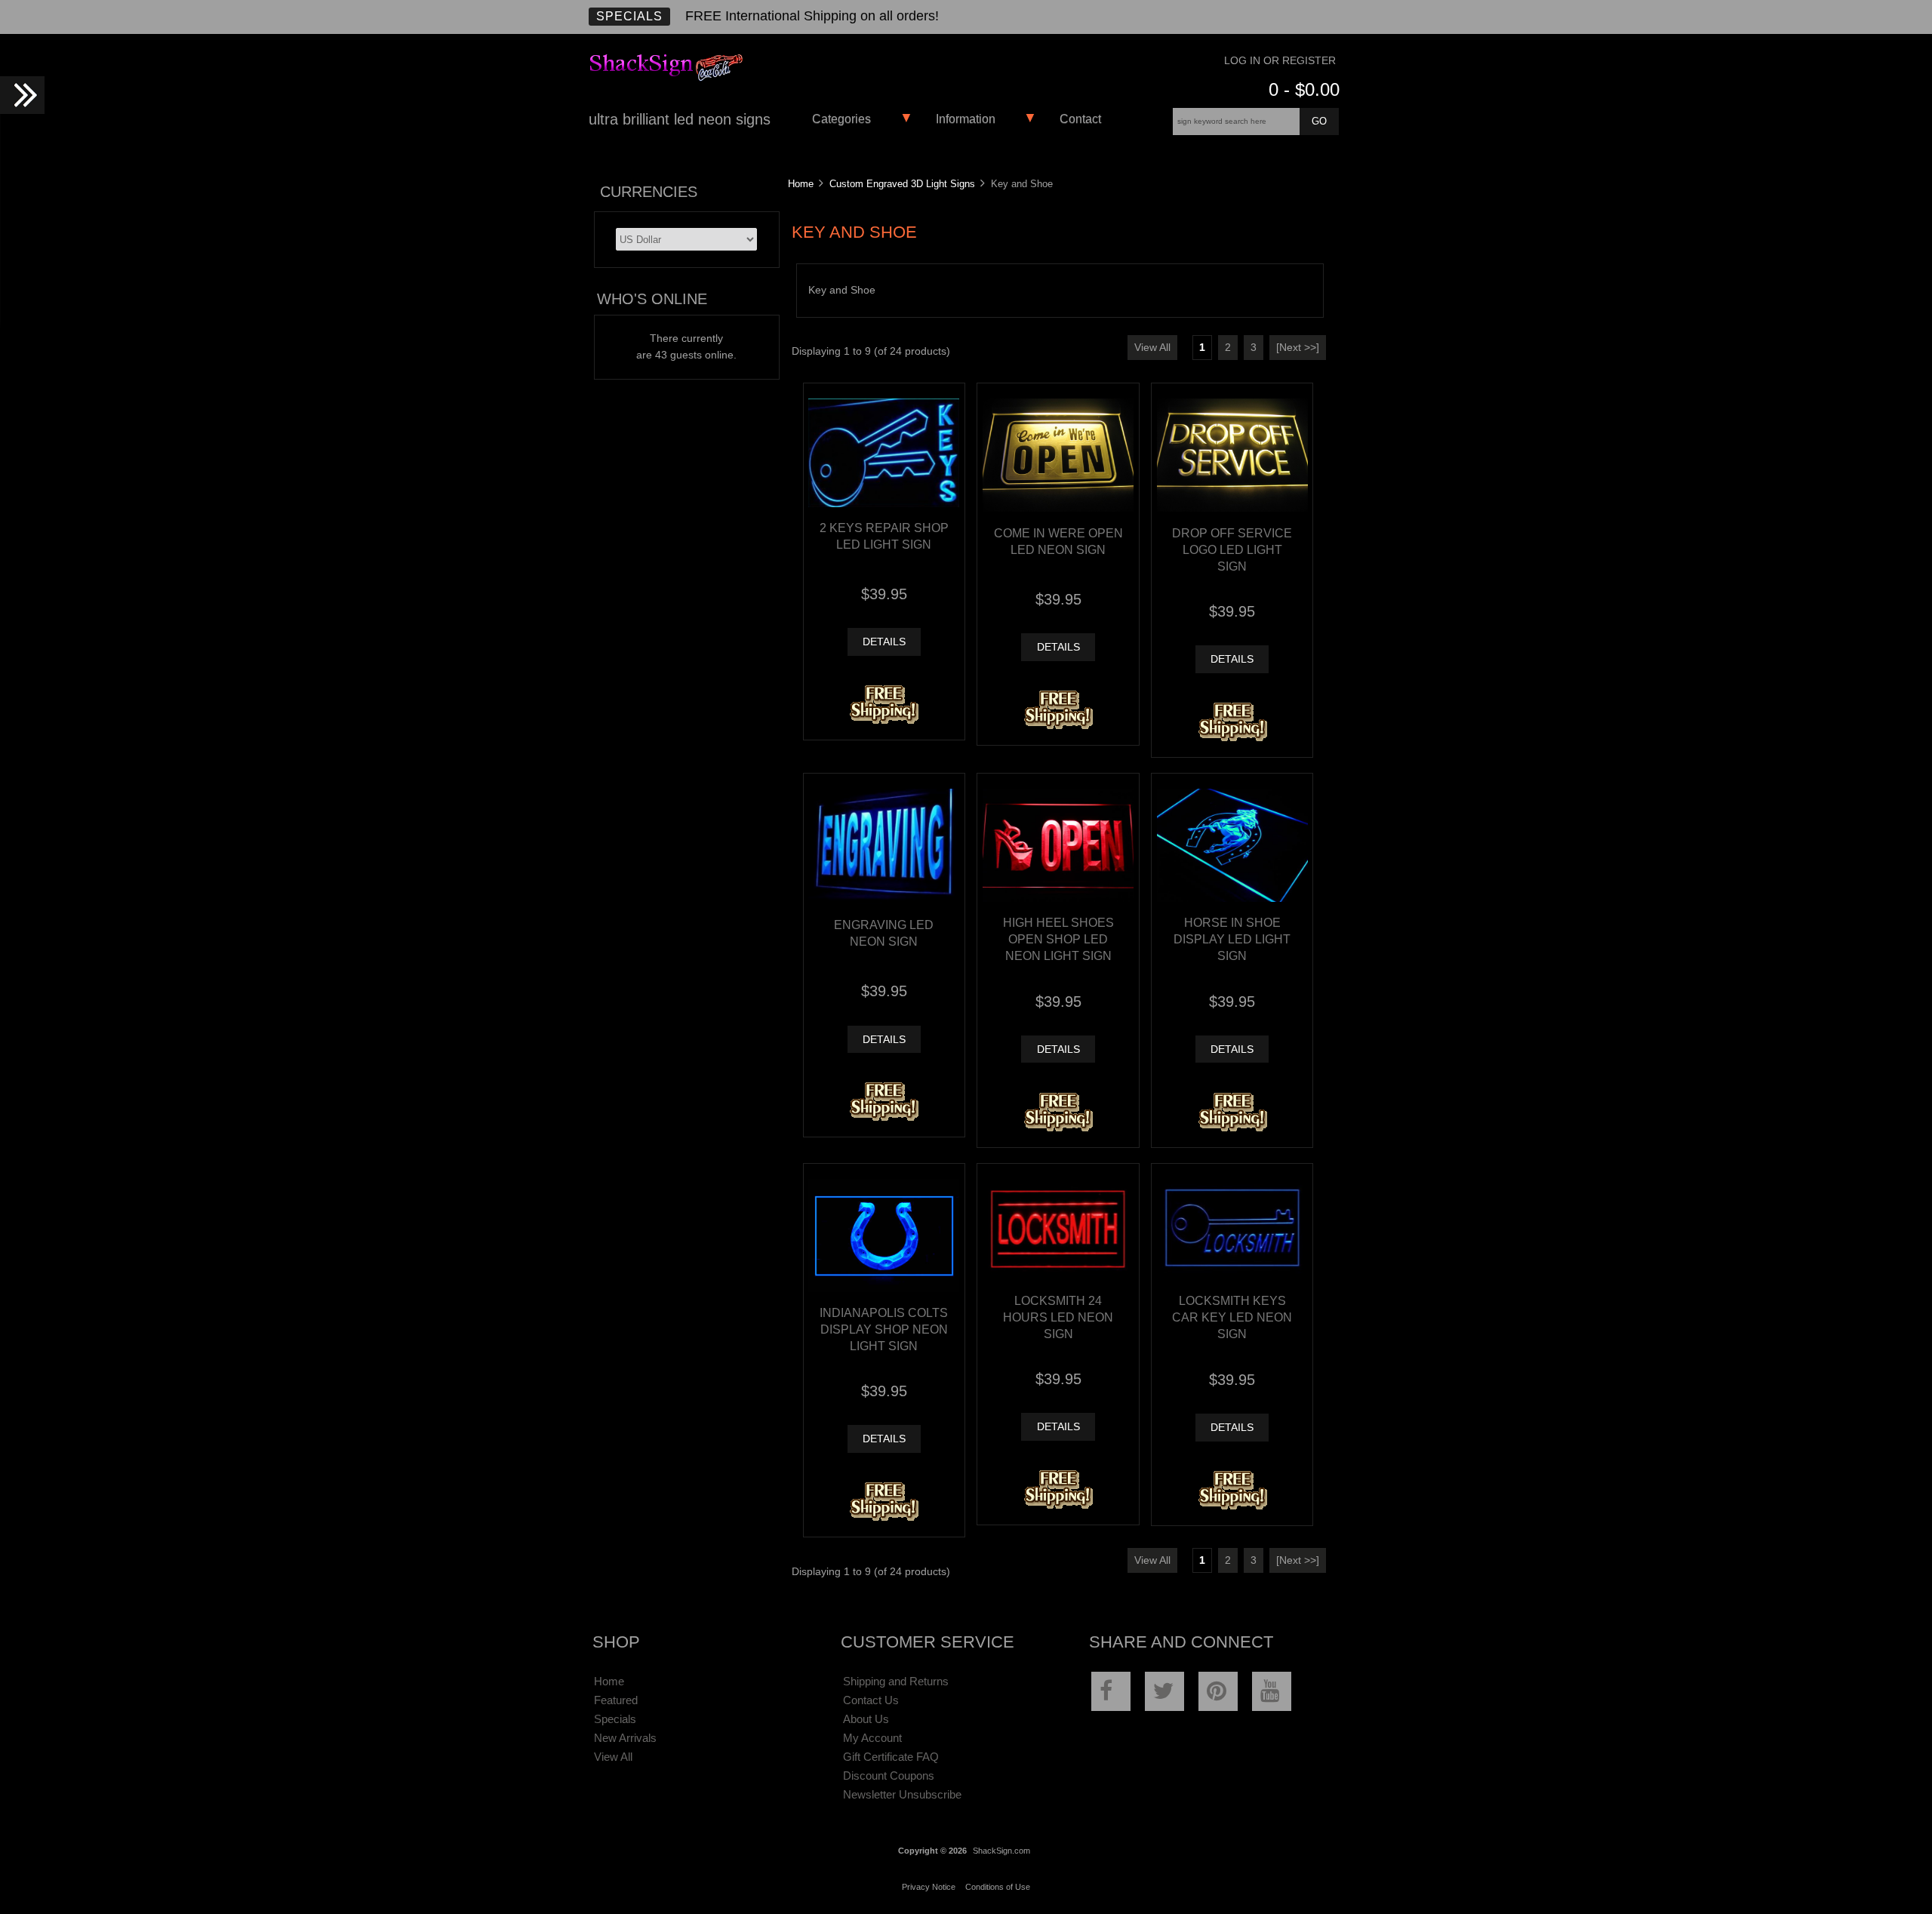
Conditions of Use (998, 1887)
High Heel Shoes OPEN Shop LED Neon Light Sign (1058, 939)
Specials (629, 16)
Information (966, 119)
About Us (866, 1719)
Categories (841, 119)
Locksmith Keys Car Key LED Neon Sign (1232, 1317)
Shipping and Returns (896, 1681)
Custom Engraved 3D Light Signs (902, 184)
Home (801, 184)
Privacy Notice (929, 1887)
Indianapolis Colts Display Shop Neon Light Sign (884, 1329)
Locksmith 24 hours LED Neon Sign (1058, 1317)
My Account (872, 1738)
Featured (616, 1700)
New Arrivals (625, 1738)
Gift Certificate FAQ (891, 1757)
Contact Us (871, 1700)
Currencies (649, 192)
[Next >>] (1298, 348)
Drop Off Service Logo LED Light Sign (1232, 549)
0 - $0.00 (1304, 89)
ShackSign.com (1001, 1851)
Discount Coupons (889, 1776)
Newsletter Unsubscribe (902, 1794)
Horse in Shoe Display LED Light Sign (1232, 939)
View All (1152, 348)
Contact (1080, 119)
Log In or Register (1280, 61)
